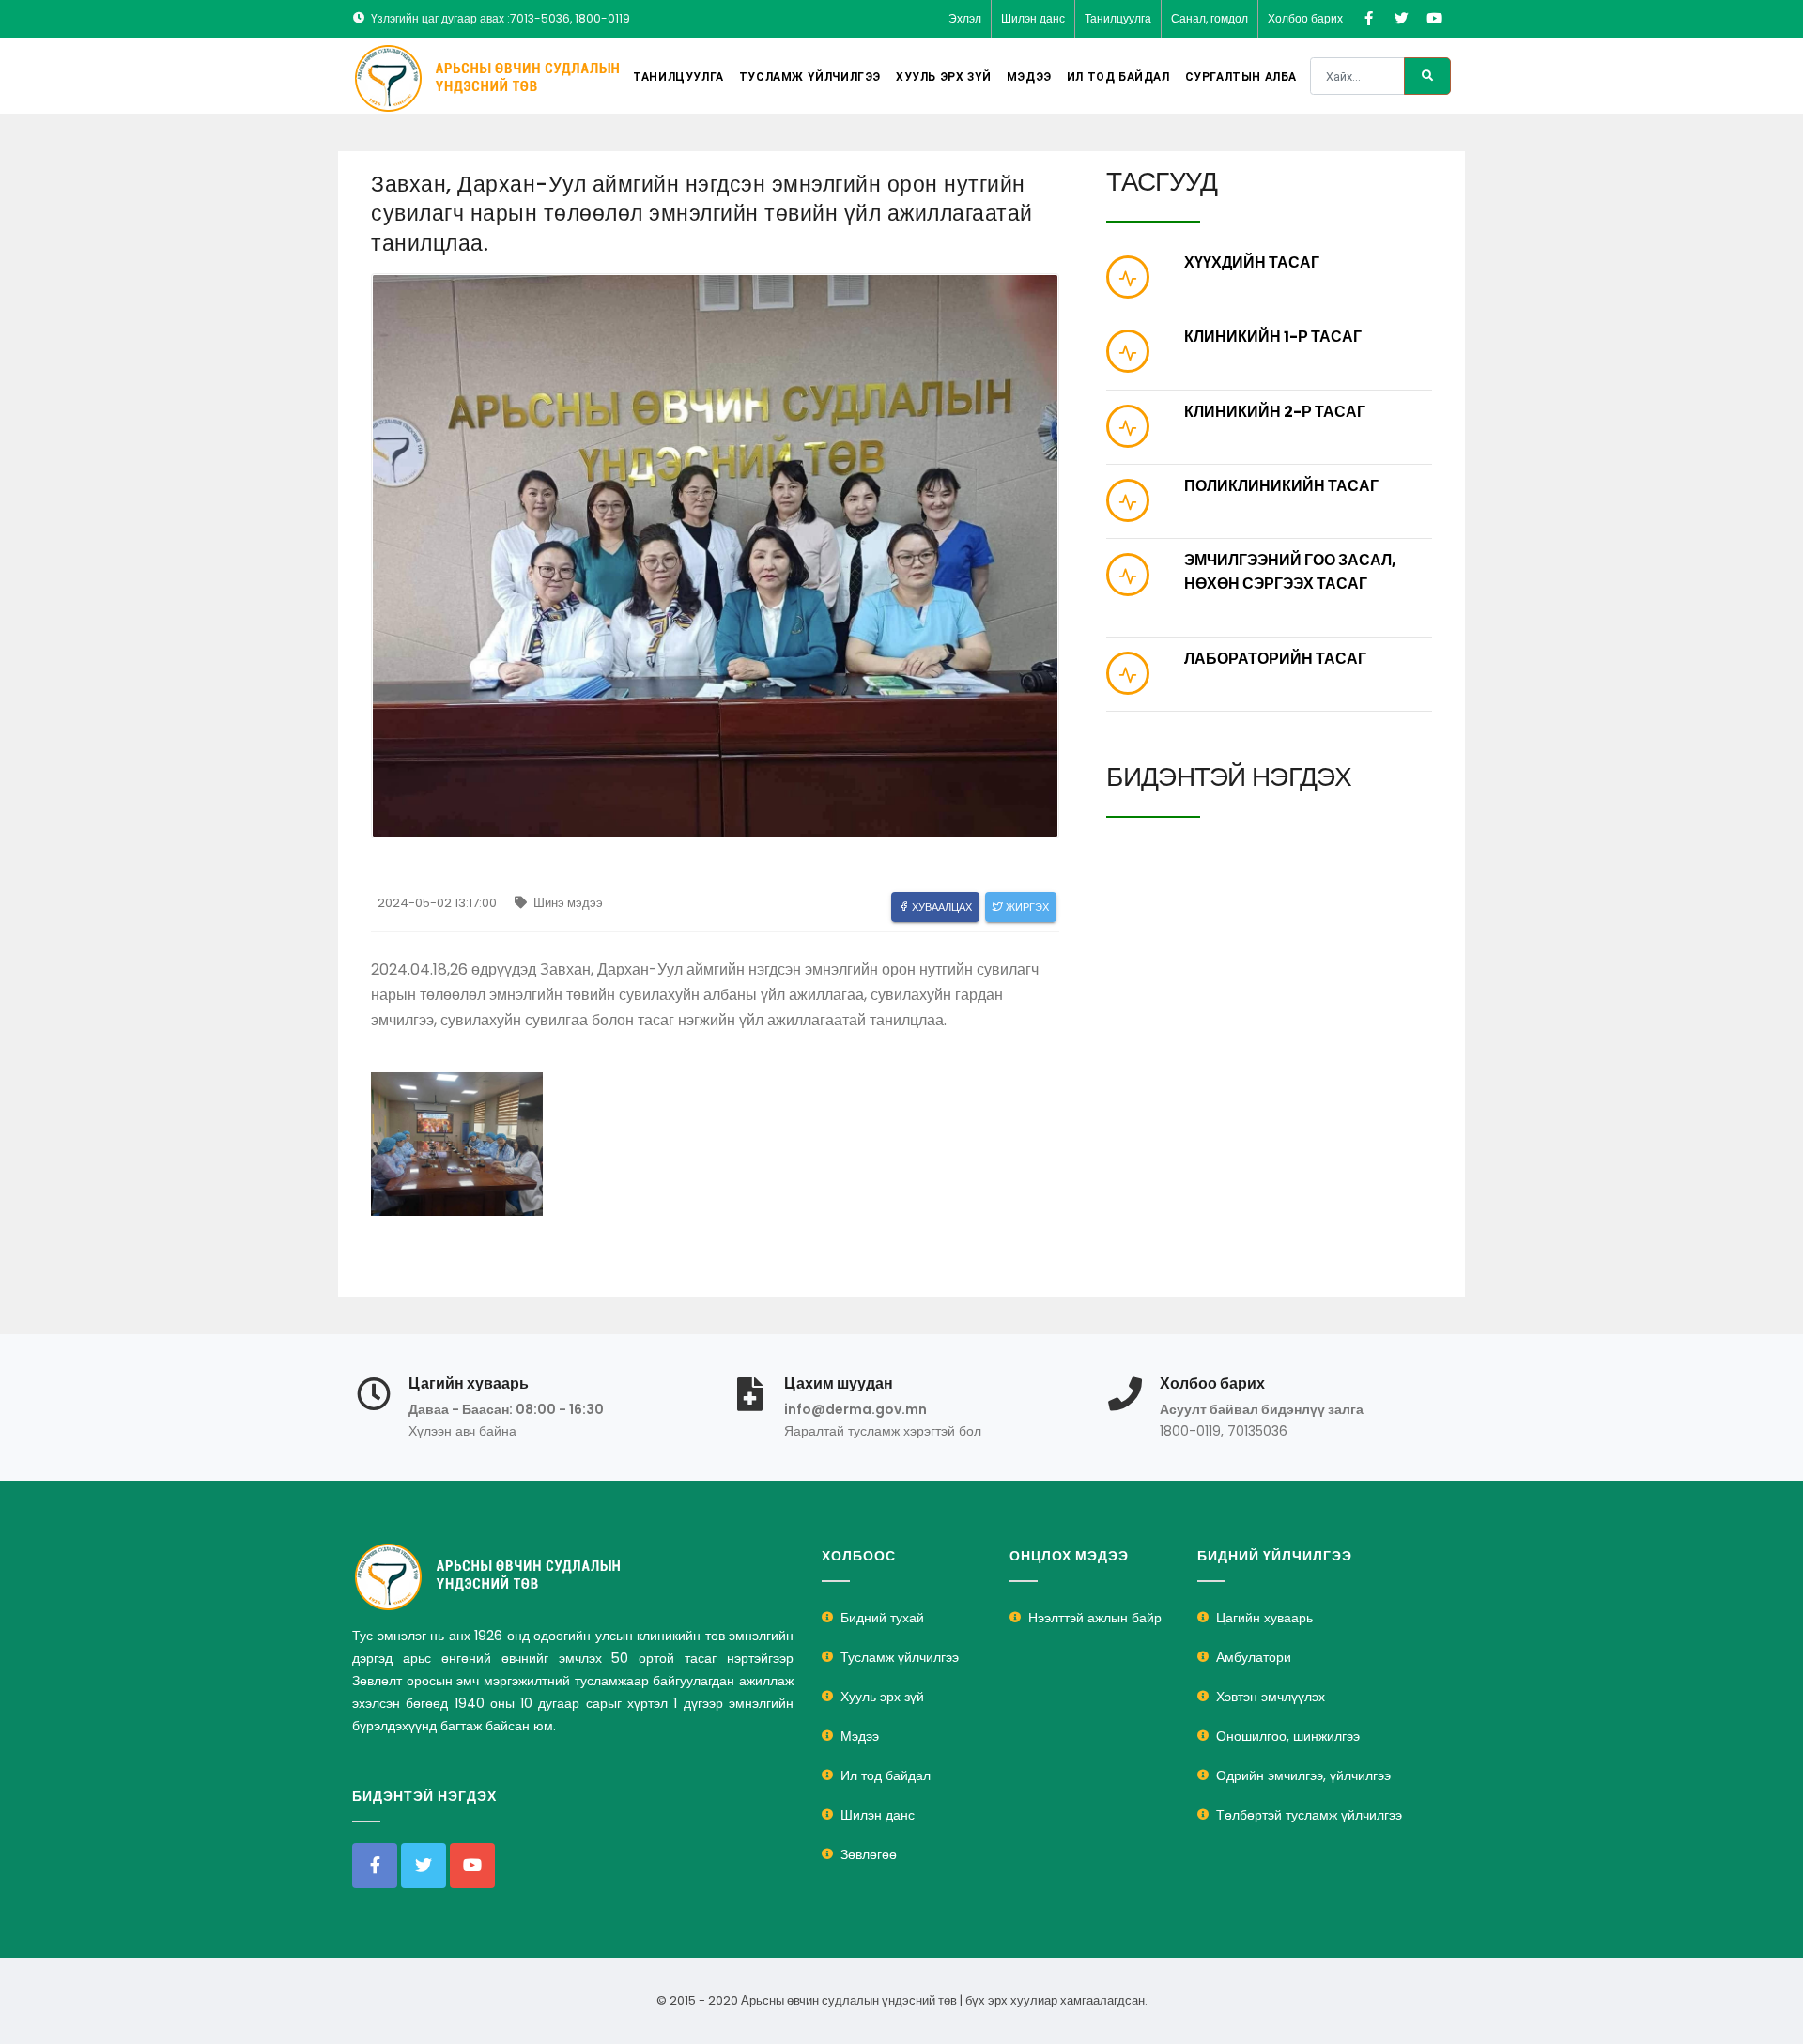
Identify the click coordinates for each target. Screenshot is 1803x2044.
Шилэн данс (1033, 18)
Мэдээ (1029, 77)
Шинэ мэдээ (567, 903)
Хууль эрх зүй (944, 77)
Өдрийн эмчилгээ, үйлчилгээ (1303, 1775)
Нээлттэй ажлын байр (1095, 1618)
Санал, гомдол (1210, 18)
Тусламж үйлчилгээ (810, 77)
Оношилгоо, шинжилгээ (1288, 1736)
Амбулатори (1254, 1657)
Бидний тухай (882, 1618)
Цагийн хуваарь (1264, 1618)
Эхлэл (965, 18)
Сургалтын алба (1241, 77)
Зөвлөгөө (869, 1854)
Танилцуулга (1118, 18)
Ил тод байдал (1118, 77)
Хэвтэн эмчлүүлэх (1271, 1697)
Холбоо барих (1305, 18)
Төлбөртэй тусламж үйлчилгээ (1309, 1815)
